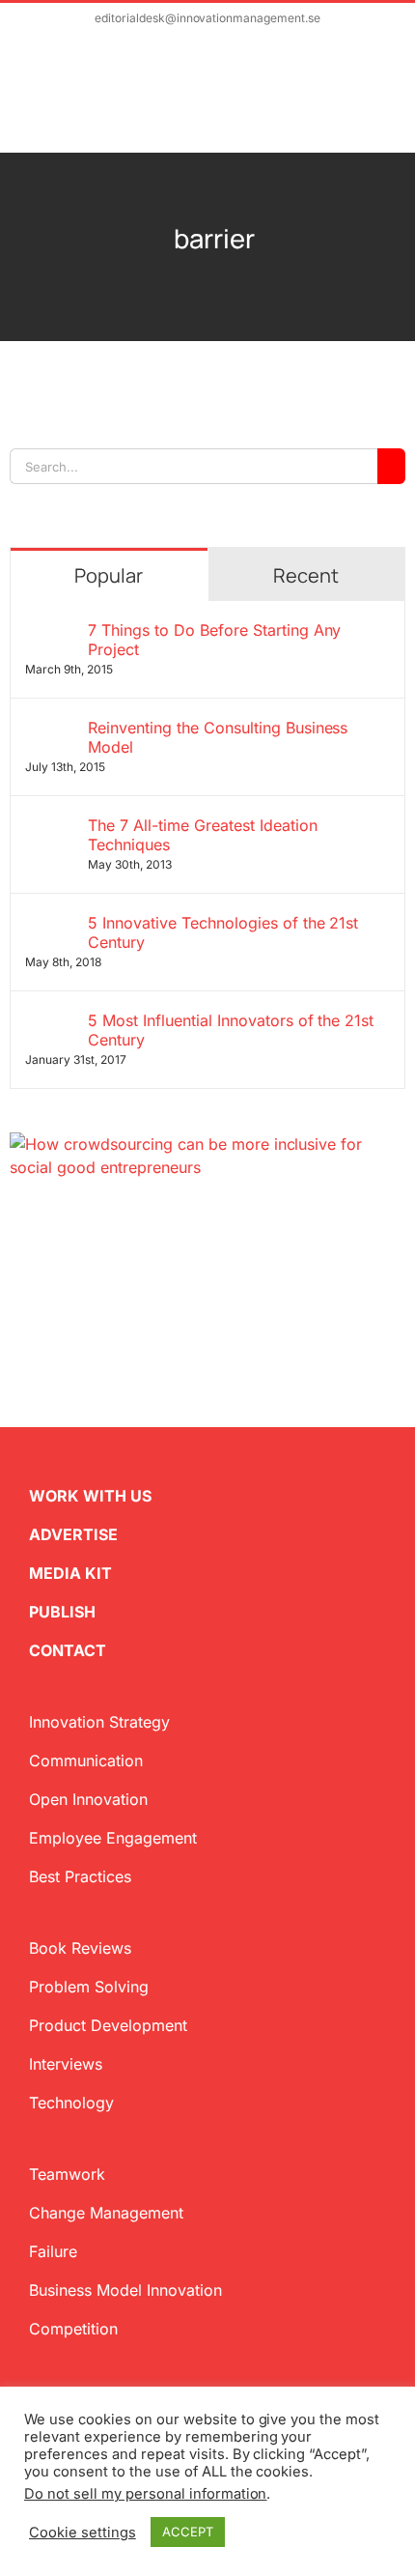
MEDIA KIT (70, 1573)
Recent (306, 575)
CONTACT (68, 1650)
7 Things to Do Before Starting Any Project (215, 640)
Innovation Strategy (99, 1722)
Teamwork (67, 2174)
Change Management (106, 2213)
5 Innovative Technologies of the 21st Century (223, 932)
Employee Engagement (113, 1838)
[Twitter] (17, 1233)
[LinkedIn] (79, 1233)
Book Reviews (80, 1948)
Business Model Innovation (125, 2290)
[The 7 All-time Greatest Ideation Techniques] (50, 827)
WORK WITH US (90, 1496)
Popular (109, 575)
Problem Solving (89, 1987)
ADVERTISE (73, 1534)
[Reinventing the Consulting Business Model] (50, 730)
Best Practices (80, 1876)
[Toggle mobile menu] (378, 103)
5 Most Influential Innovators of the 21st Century (231, 1030)
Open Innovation (88, 1799)
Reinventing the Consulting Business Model (218, 737)
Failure (53, 2251)
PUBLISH (62, 1612)
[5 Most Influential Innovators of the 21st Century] (50, 1022)
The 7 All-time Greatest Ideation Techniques (203, 835)
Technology (71, 2103)
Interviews (66, 2064)
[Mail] (110, 1233)
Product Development (108, 2025)
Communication (86, 1760)
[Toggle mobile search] (344, 103)
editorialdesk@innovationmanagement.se (207, 18)
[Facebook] (48, 1233)
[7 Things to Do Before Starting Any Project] (50, 632)
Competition (73, 2329)
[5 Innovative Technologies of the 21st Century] (50, 925)
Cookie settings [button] (83, 2533)
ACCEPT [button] (188, 2532)
